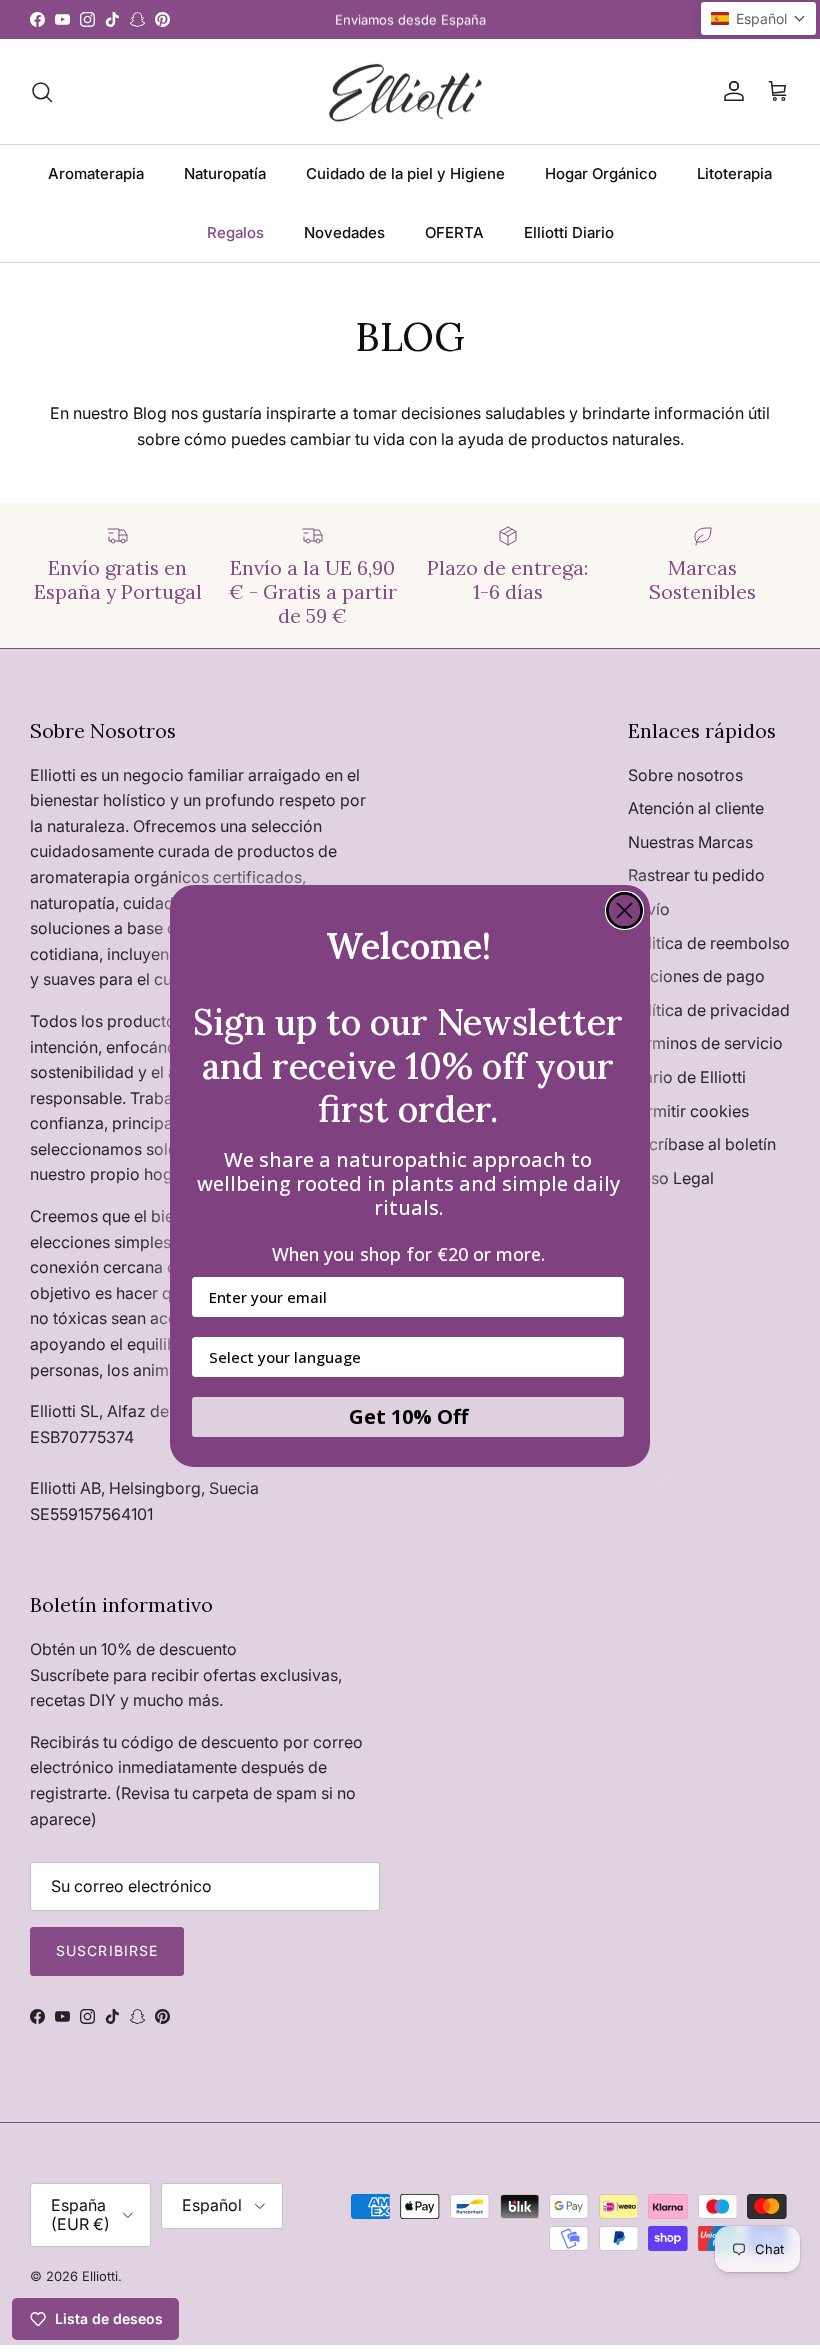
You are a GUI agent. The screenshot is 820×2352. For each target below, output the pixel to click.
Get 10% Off (408, 1416)
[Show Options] (605, 1357)
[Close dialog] (624, 910)
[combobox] (402, 1357)
